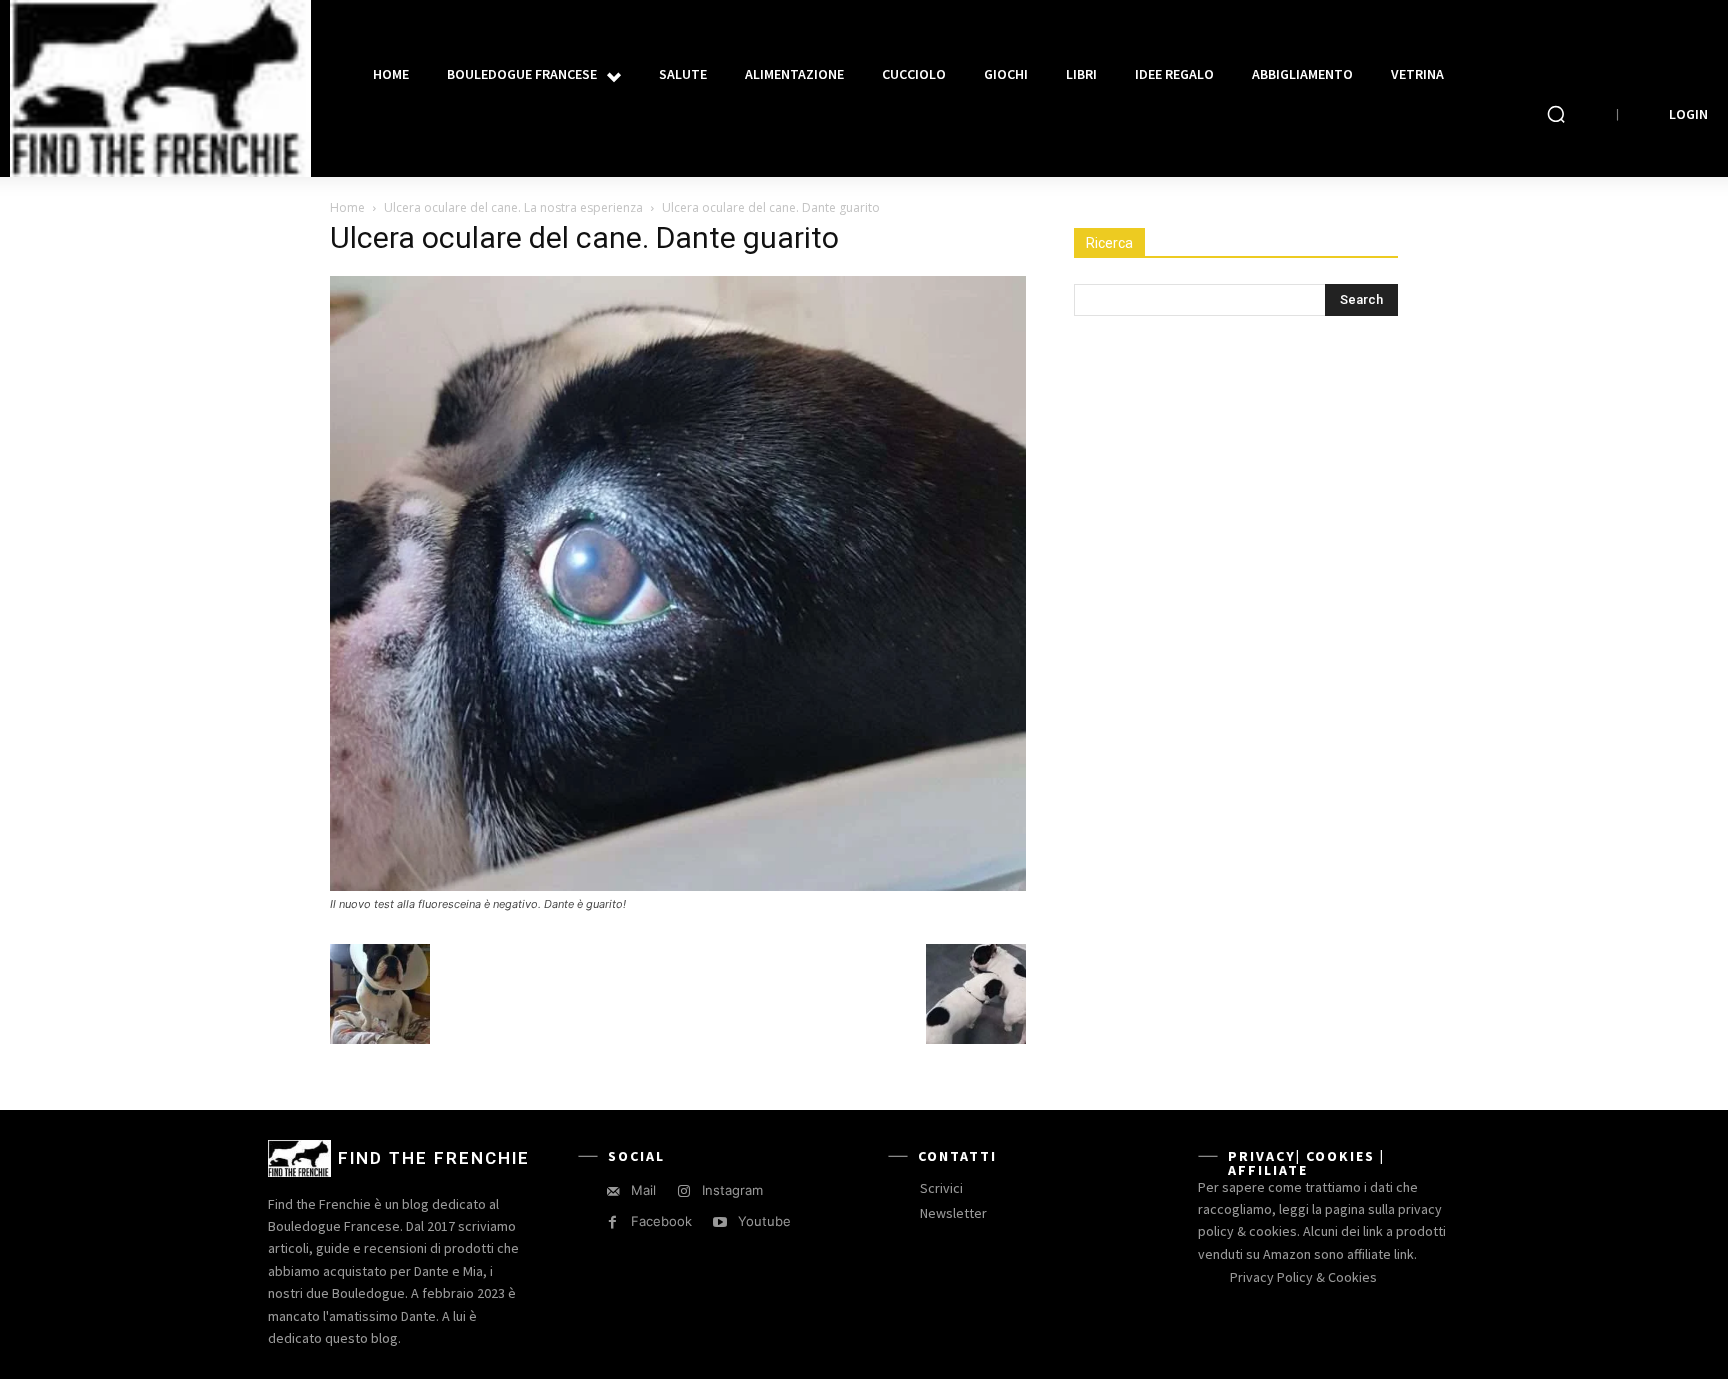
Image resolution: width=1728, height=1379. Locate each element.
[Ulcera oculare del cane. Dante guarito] (678, 885)
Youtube (764, 1221)
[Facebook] (612, 1222)
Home (347, 207)
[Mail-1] (612, 1191)
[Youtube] (719, 1222)
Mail (643, 1190)
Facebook (661, 1221)
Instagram (732, 1190)
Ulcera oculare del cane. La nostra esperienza (513, 207)
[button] (1556, 114)
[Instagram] (683, 1191)
